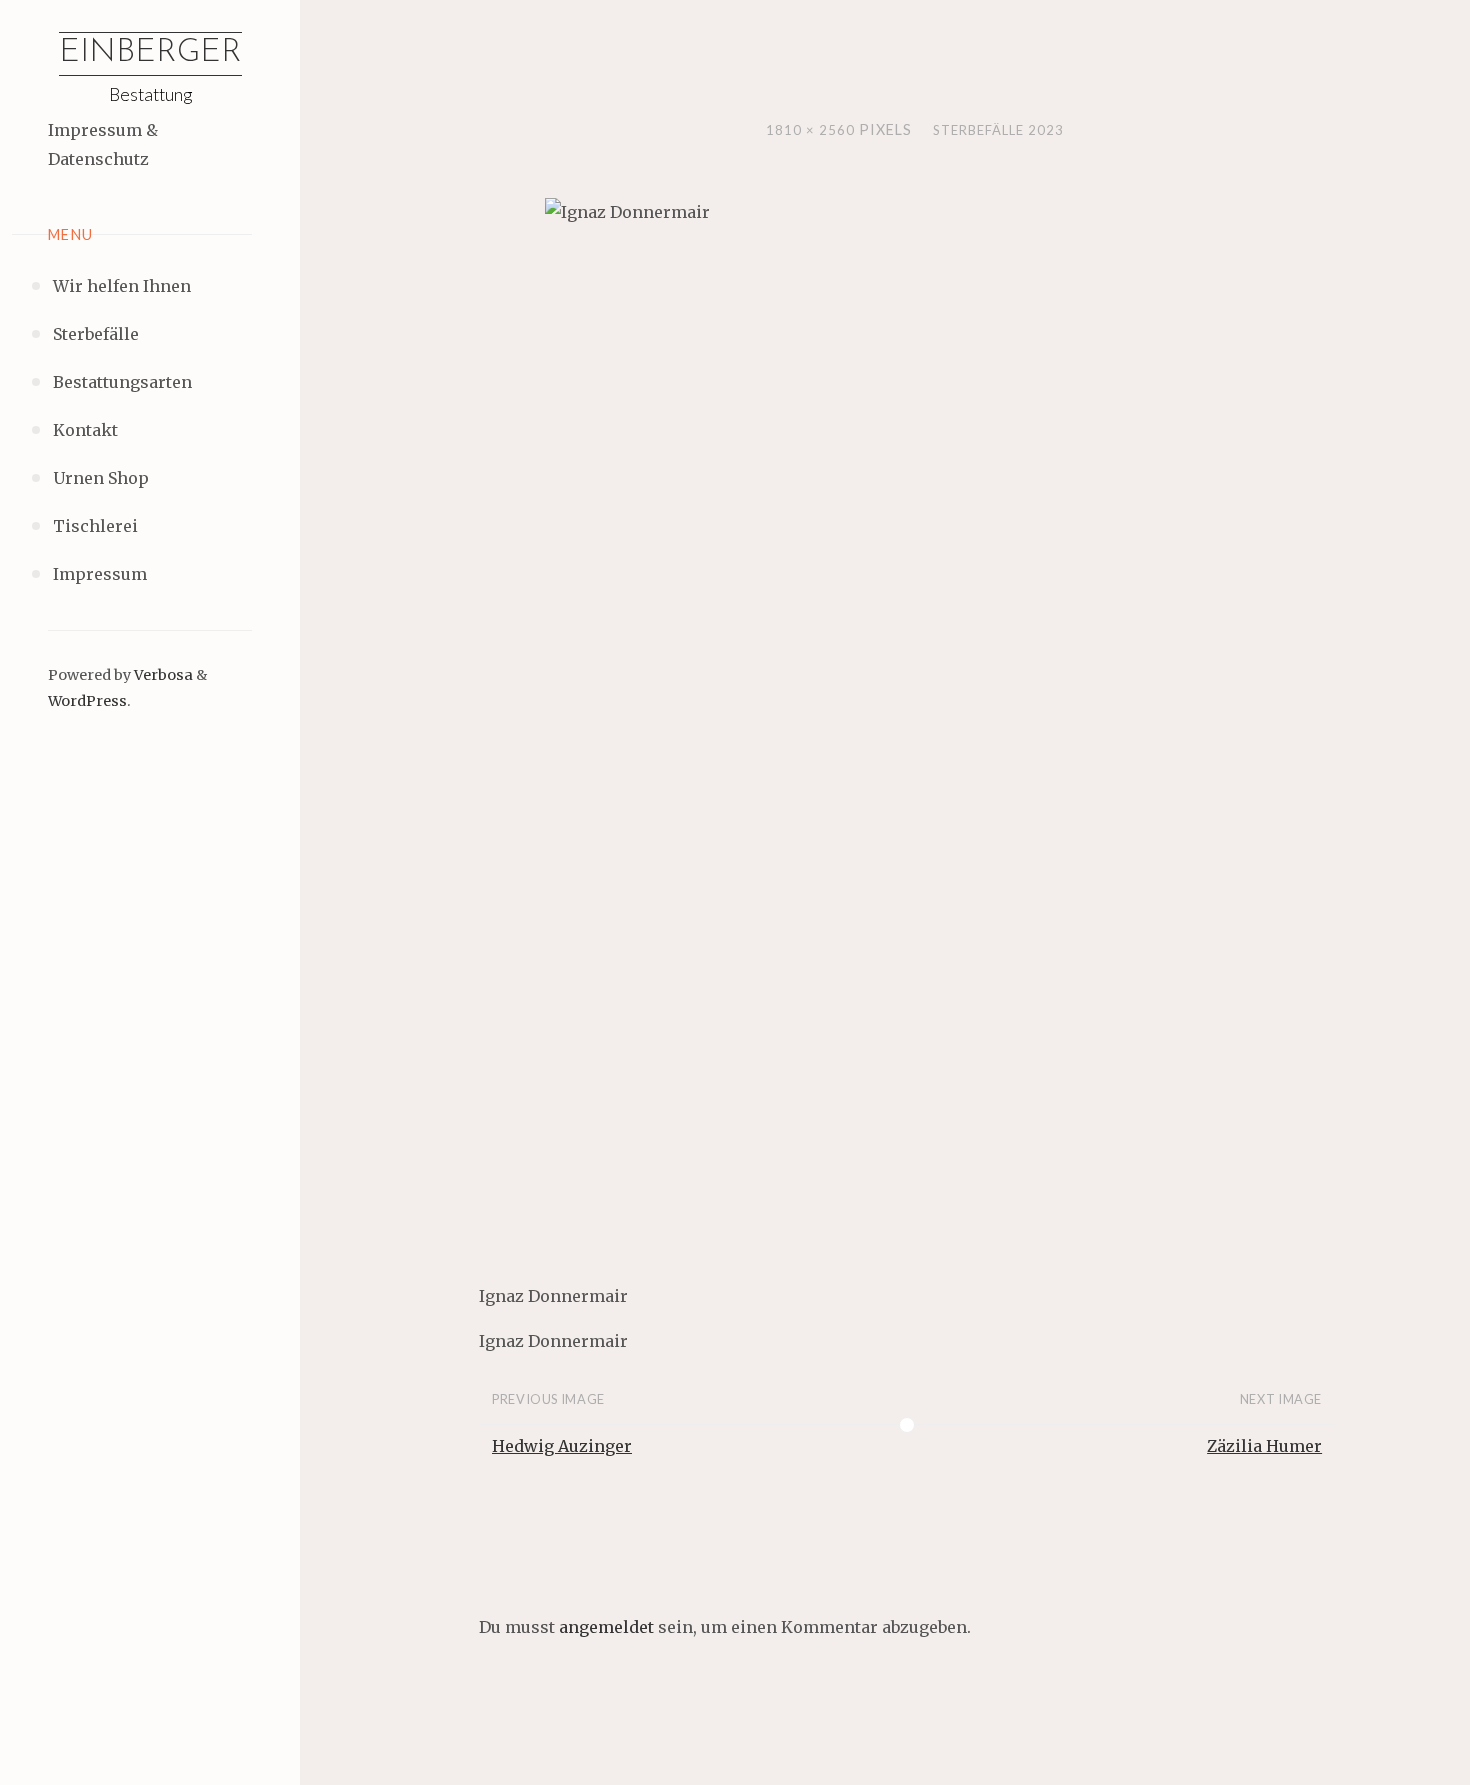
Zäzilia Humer (1264, 1446)
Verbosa (162, 675)
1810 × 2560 (812, 130)
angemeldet (606, 1627)
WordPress (87, 701)
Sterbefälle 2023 (998, 130)
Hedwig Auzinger (562, 1446)
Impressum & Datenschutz (103, 144)
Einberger (150, 53)
